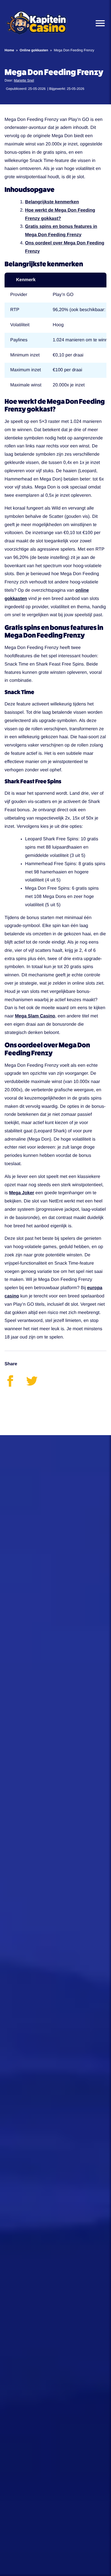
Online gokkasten (34, 50)
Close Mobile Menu (98, 23)
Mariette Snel (24, 80)
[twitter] (36, 1385)
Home (9, 50)
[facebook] (15, 1385)
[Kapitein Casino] (36, 23)
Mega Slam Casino (35, 1016)
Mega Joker (22, 1193)
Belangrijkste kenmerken (52, 202)
